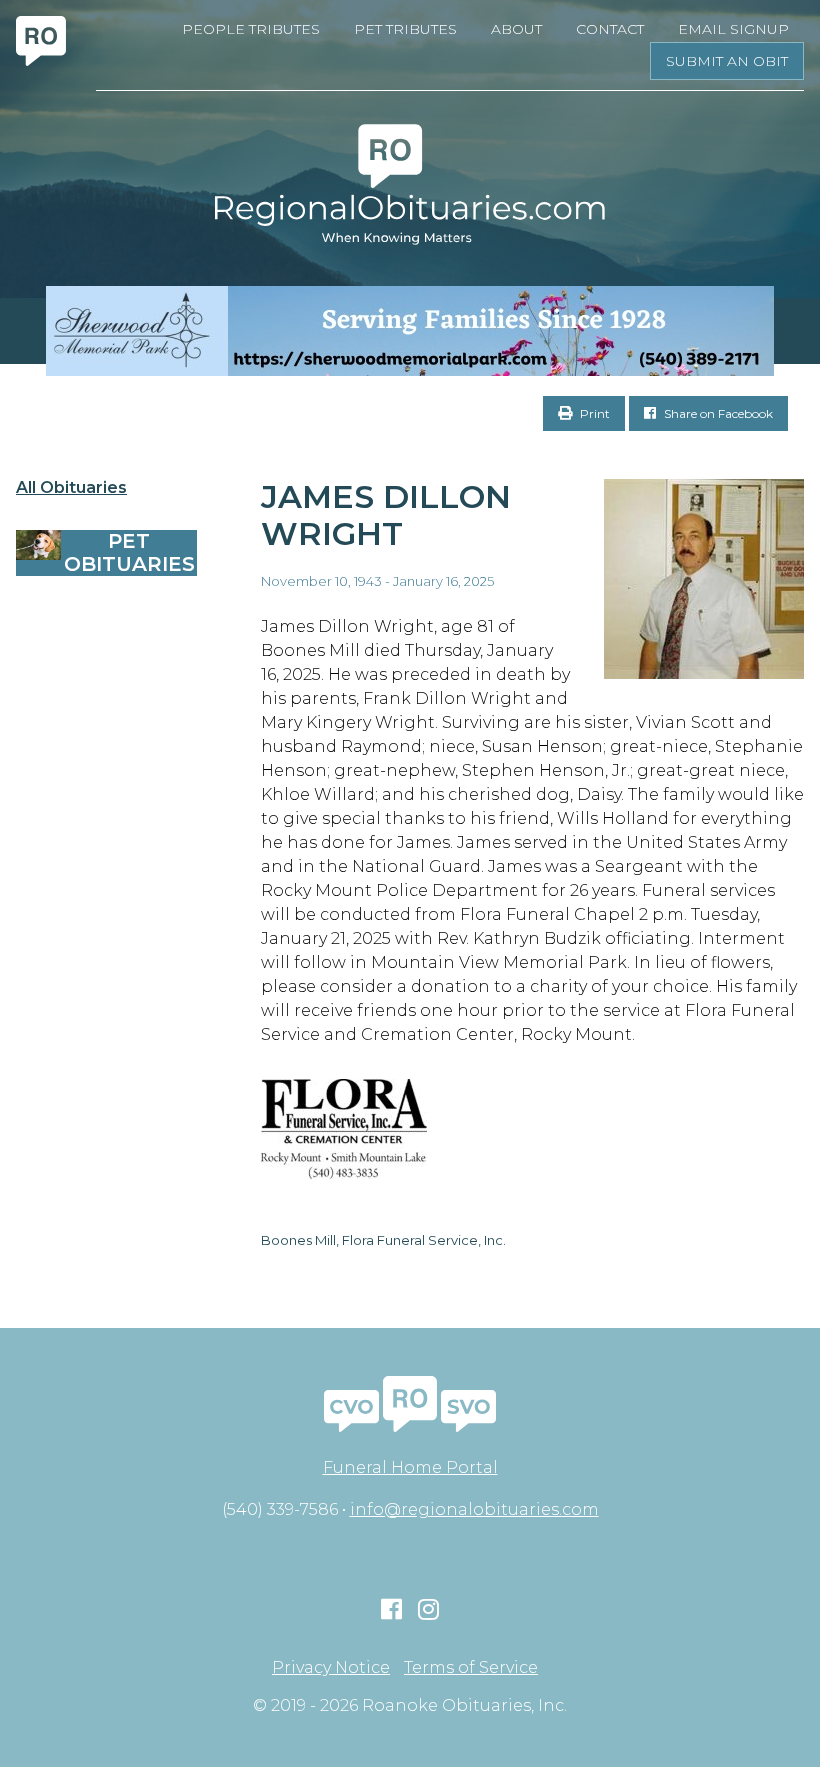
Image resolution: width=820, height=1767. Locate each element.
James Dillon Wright (386, 515)
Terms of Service (471, 1668)
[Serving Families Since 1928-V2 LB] (410, 331)
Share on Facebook (717, 413)
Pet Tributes (405, 29)
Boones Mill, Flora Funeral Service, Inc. (383, 1240)
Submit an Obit (727, 61)
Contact (610, 29)
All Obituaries (71, 488)
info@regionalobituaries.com (474, 1509)
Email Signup (733, 29)
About (516, 29)
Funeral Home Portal (410, 1467)
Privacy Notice (331, 1668)
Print (593, 413)
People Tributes (251, 29)
